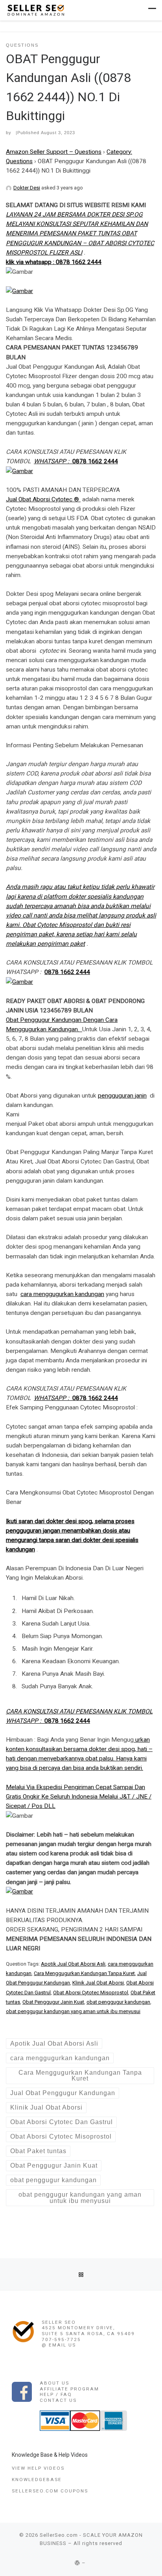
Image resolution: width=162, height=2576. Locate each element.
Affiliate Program (69, 2389)
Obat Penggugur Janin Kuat (53, 2002)
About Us (54, 2383)
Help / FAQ (56, 2394)
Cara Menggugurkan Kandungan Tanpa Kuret (84, 1973)
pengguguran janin (122, 1096)
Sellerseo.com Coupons (50, 2491)
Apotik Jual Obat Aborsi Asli (73, 1964)
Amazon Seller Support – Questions (54, 152)
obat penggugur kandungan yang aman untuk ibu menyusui (73, 2011)
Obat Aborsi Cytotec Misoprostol (91, 1993)
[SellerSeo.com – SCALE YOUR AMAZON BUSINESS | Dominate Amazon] (35, 10)
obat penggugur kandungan (118, 2002)
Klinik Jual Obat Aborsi (98, 1983)
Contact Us (58, 2400)
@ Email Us (59, 2345)
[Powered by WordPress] (77, 2563)
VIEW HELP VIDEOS (38, 2468)
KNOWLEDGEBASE (37, 2480)
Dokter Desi (27, 188)
